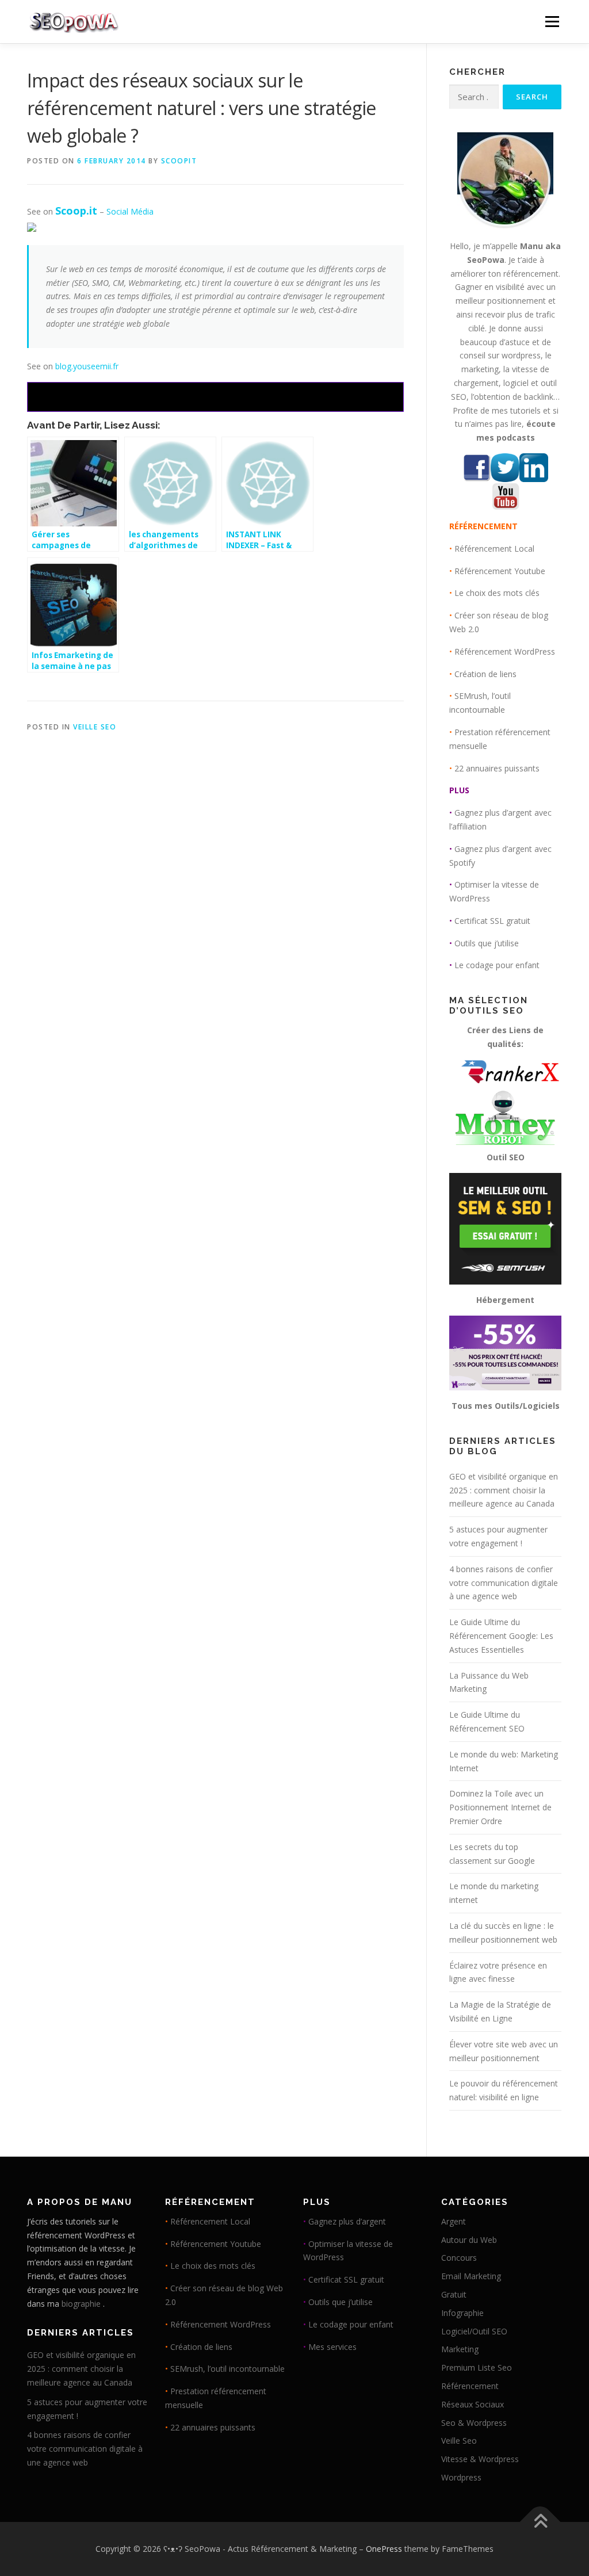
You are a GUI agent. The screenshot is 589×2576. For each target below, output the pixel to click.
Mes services (332, 2347)
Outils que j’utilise (487, 943)
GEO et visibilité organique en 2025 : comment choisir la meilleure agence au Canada (504, 1490)
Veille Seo (95, 727)
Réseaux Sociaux (473, 2404)
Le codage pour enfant (497, 965)
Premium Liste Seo (477, 2367)
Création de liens (485, 674)
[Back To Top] (540, 2522)
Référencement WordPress (505, 651)
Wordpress (461, 2477)
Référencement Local (494, 549)
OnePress (384, 2549)
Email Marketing (471, 2276)
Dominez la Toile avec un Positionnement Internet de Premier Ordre (500, 1807)
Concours (459, 2258)
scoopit (179, 161)
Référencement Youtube (500, 571)
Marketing (460, 2349)
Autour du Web (469, 2240)
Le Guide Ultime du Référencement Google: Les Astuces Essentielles (501, 1636)
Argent (454, 2221)
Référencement (470, 2386)
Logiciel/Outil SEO (474, 2331)
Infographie (462, 2313)
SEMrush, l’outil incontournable (227, 2369)
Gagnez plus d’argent (347, 2221)
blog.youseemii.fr (87, 366)
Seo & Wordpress (474, 2423)
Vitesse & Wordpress (480, 2459)
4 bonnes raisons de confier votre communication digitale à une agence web (504, 1583)
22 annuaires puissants (497, 768)
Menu (552, 22)
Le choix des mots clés (497, 593)
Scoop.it (76, 211)
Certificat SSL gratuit (492, 921)
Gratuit (454, 2294)
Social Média (130, 211)
